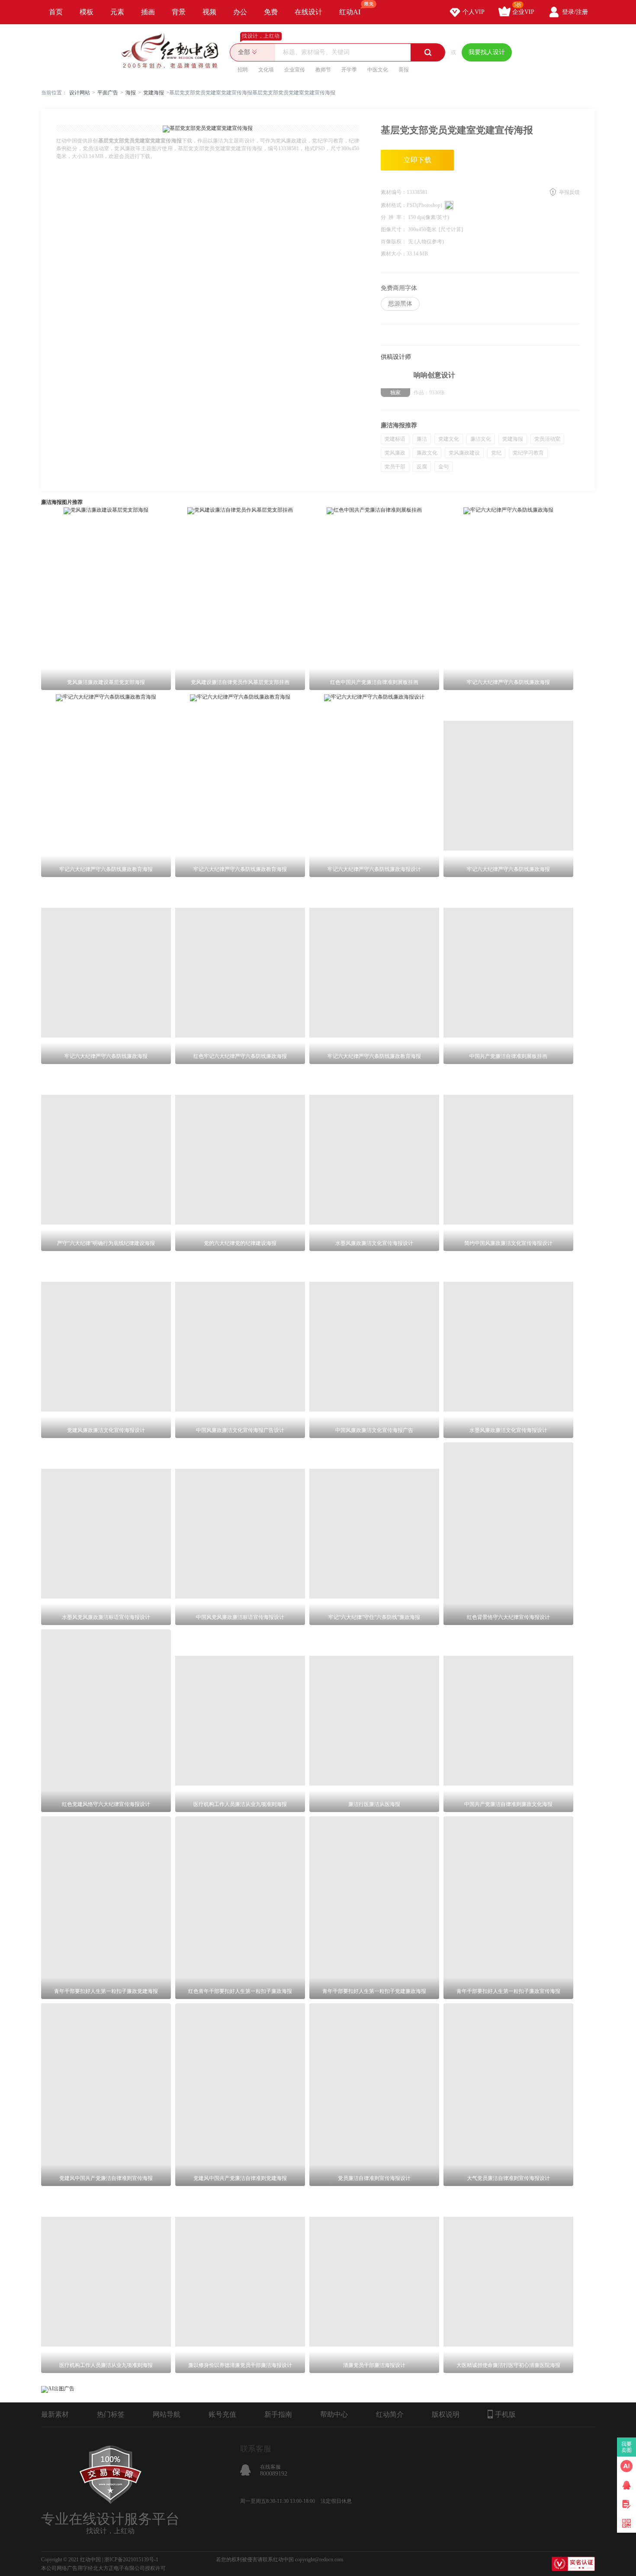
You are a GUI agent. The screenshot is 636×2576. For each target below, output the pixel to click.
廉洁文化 (481, 439)
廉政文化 (427, 453)
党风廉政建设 (464, 453)
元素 (117, 12)
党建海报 (154, 93)
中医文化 (378, 70)
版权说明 (446, 2414)
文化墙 (266, 70)
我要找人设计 (487, 52)
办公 (240, 12)
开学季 (349, 70)
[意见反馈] (626, 2504)
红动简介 (390, 2414)
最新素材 (55, 2414)
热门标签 (111, 2414)
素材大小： (394, 254)
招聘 (243, 70)
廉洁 (422, 439)
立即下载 (418, 160)
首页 (56, 12)
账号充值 (222, 2414)
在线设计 (308, 12)
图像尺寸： (394, 229)
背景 (179, 12)
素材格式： (394, 205)
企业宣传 (295, 70)
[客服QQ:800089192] (626, 2485)
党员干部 (395, 467)
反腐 (422, 467)
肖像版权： (394, 242)
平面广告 (108, 93)
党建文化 (449, 439)
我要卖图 (627, 2447)
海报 (131, 93)
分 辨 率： (394, 217)
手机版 (505, 2414)
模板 (87, 12)
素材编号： (394, 192)
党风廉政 (395, 453)
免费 (271, 12)
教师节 (323, 70)
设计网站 (80, 93)
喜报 (404, 70)
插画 (148, 12)
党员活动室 (547, 439)
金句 (443, 467)
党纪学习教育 (528, 453)
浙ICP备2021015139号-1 (131, 2560)
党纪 (496, 453)
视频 (209, 12)
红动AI (350, 12)
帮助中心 (334, 2414)
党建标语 (395, 439)
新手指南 (278, 2414)
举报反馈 (569, 192)
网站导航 (167, 2414)
